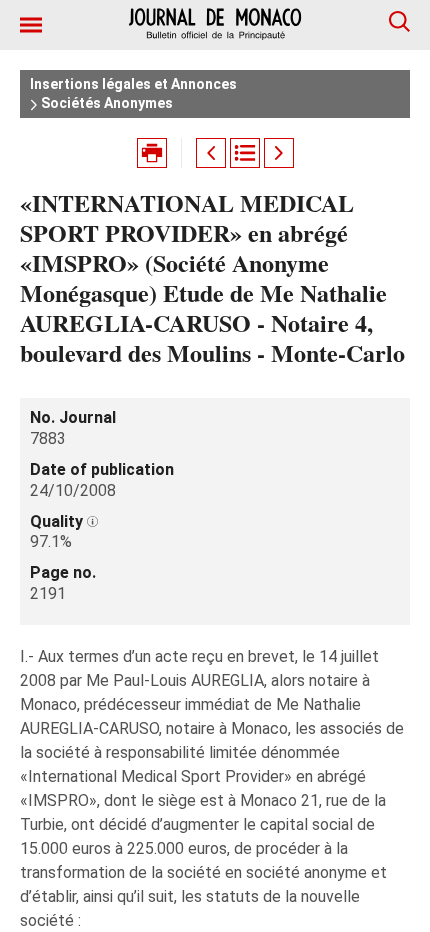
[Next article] (279, 153)
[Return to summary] (245, 153)
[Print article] (152, 153)
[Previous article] (211, 153)
